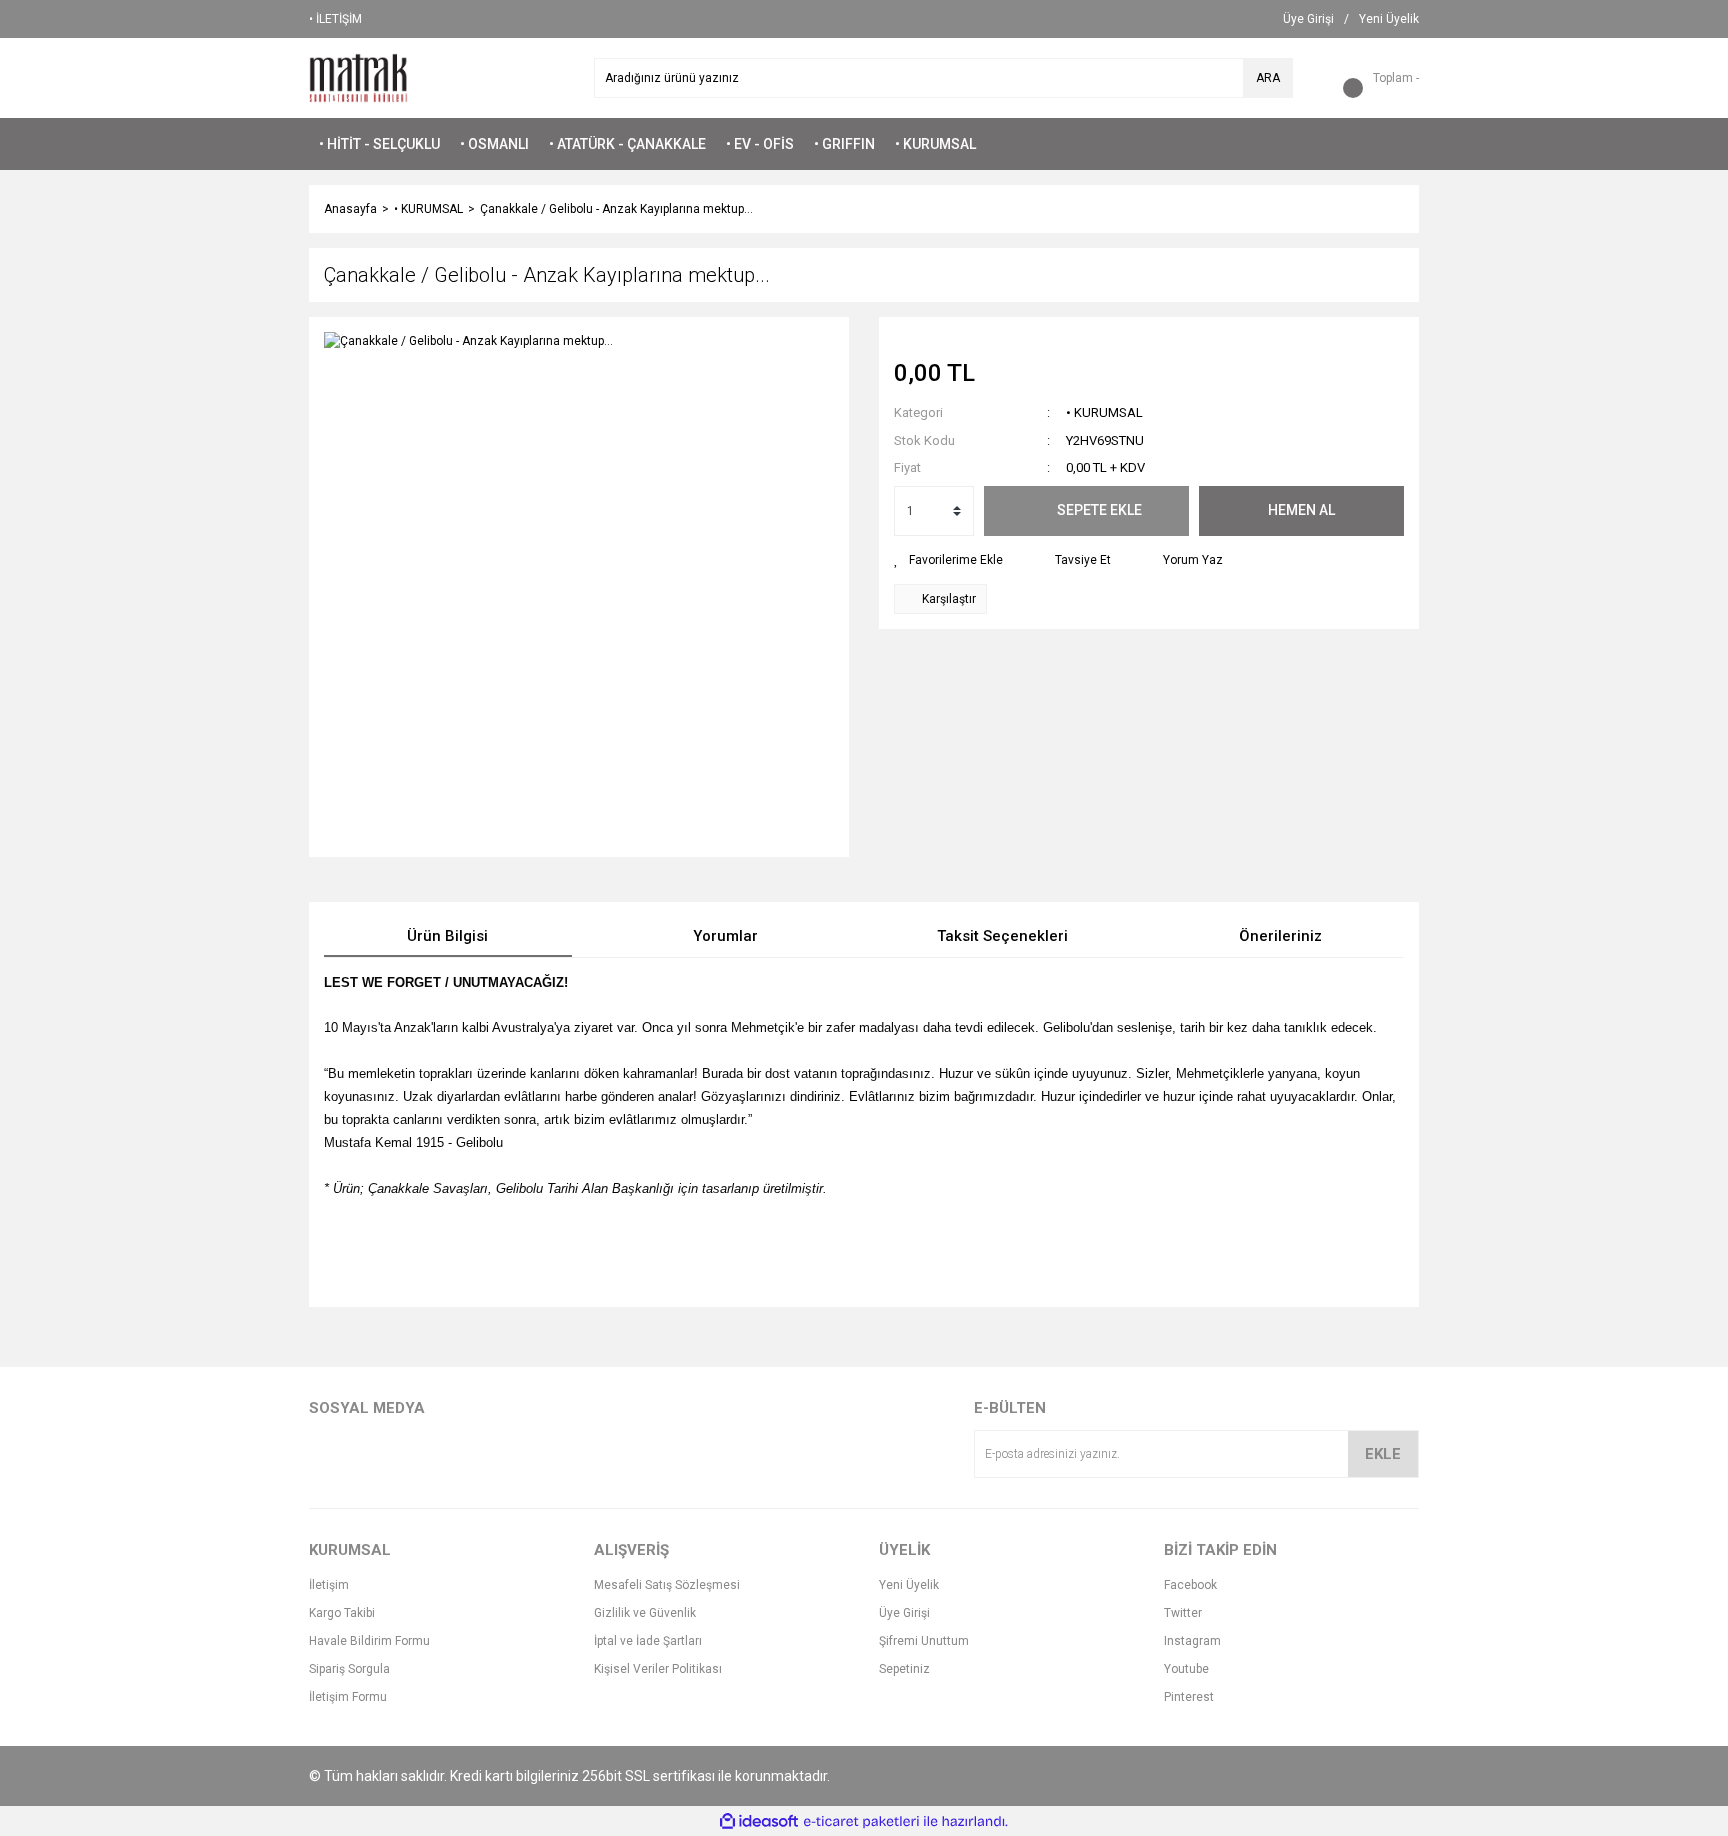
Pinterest (1189, 1697)
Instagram (1192, 1641)
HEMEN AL (1301, 510)
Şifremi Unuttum (924, 1641)
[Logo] (358, 77)
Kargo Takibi (342, 1613)
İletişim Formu (348, 1697)
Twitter (1183, 1613)
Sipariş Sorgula (349, 1669)
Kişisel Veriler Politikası (658, 1669)
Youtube (1186, 1669)
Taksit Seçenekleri (1002, 936)
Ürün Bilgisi (447, 936)
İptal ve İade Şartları (648, 1641)
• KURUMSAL (1104, 412)
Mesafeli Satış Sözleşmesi (667, 1585)
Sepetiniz (904, 1669)
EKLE (1383, 1454)
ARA (1268, 78)
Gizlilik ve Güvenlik (645, 1613)
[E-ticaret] (861, 1821)
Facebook (1190, 1585)
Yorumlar (725, 936)
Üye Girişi (904, 1613)
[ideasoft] (759, 1821)
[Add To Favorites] (948, 560)
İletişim (329, 1585)
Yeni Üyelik (909, 1585)
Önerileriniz (1280, 936)
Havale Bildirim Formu (369, 1641)
